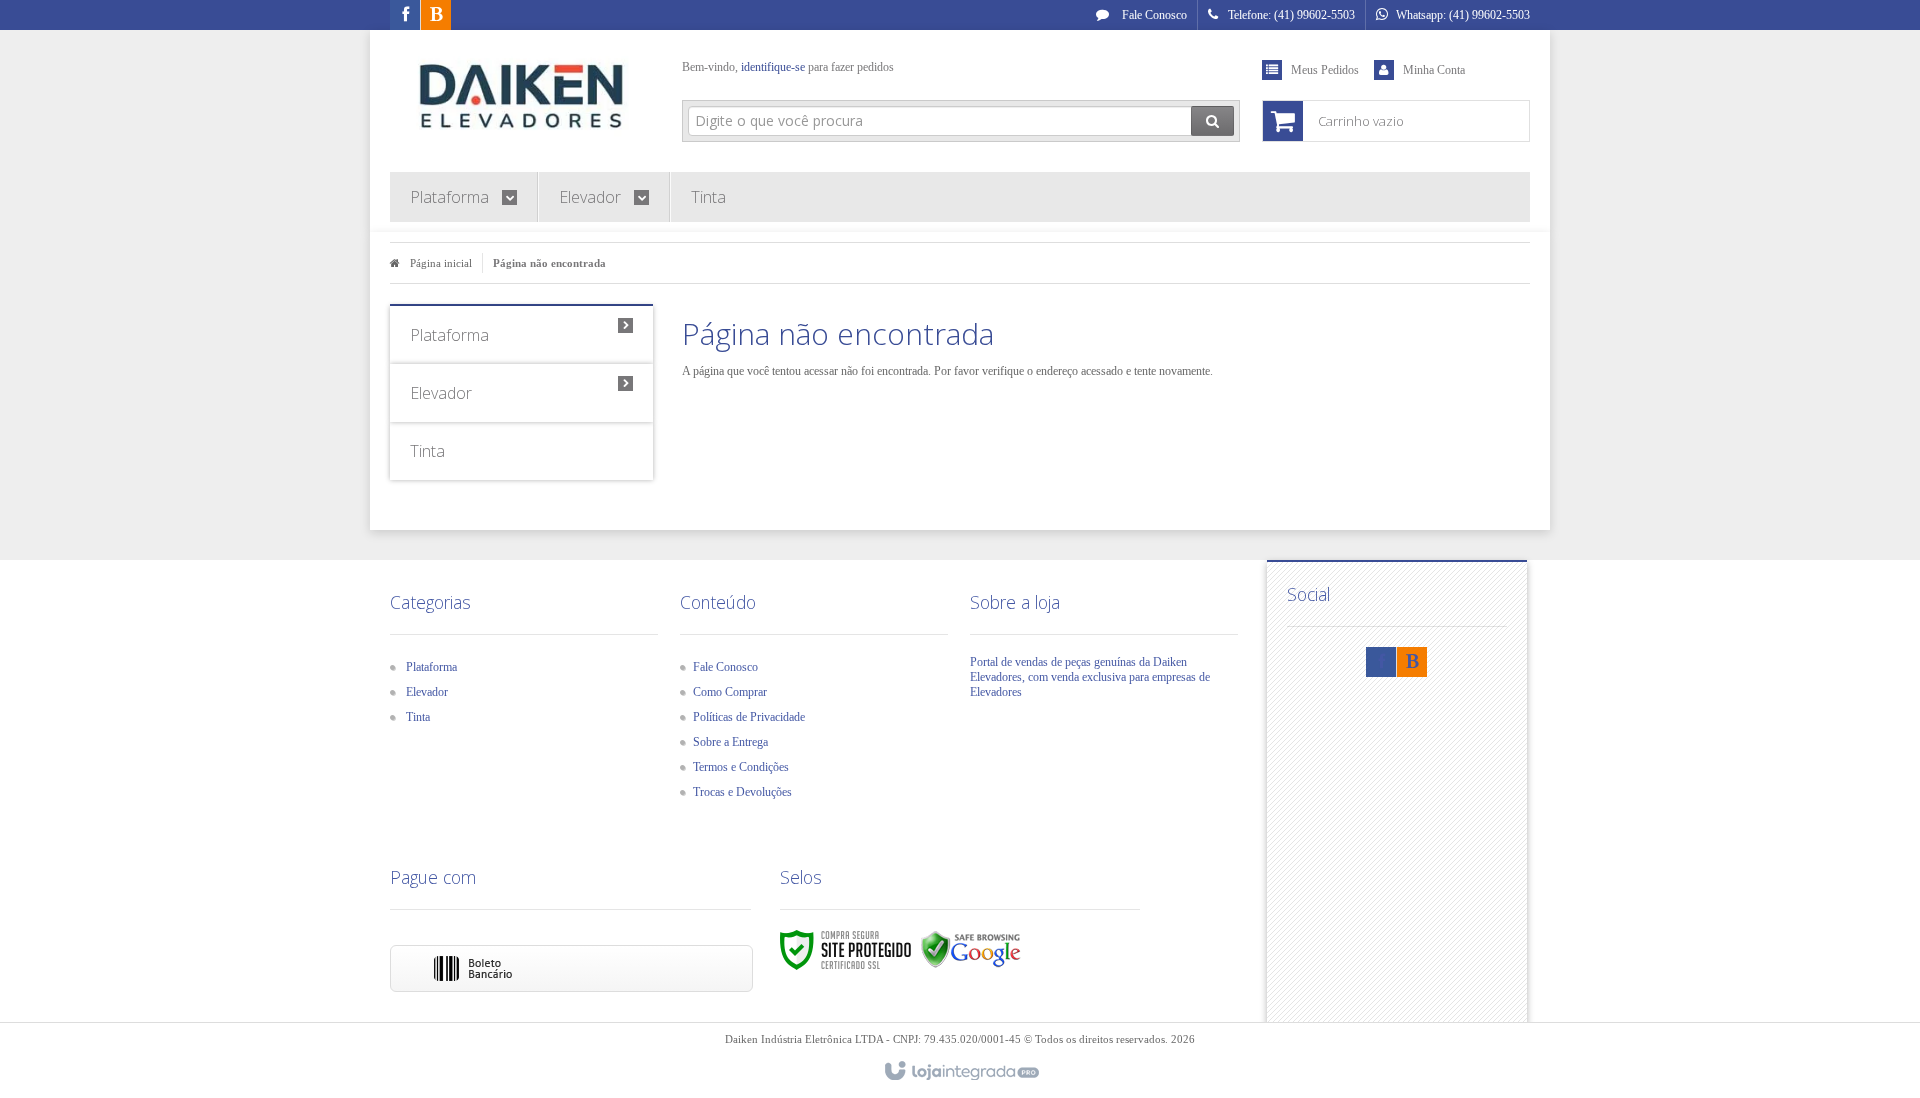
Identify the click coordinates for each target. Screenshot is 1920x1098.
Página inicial (441, 263)
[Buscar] (1212, 121)
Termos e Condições (741, 767)
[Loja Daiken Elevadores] (521, 96)
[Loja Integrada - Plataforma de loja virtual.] (960, 1072)
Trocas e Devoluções (742, 792)
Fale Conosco (1153, 15)
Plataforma (431, 667)
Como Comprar (730, 692)
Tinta (418, 717)
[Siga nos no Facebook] (405, 16)
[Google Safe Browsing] (971, 949)
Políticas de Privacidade (749, 717)
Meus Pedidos (1325, 70)
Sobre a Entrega (730, 742)
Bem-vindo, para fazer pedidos (788, 67)
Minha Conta (1434, 70)
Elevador (427, 692)
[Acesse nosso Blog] (436, 16)
